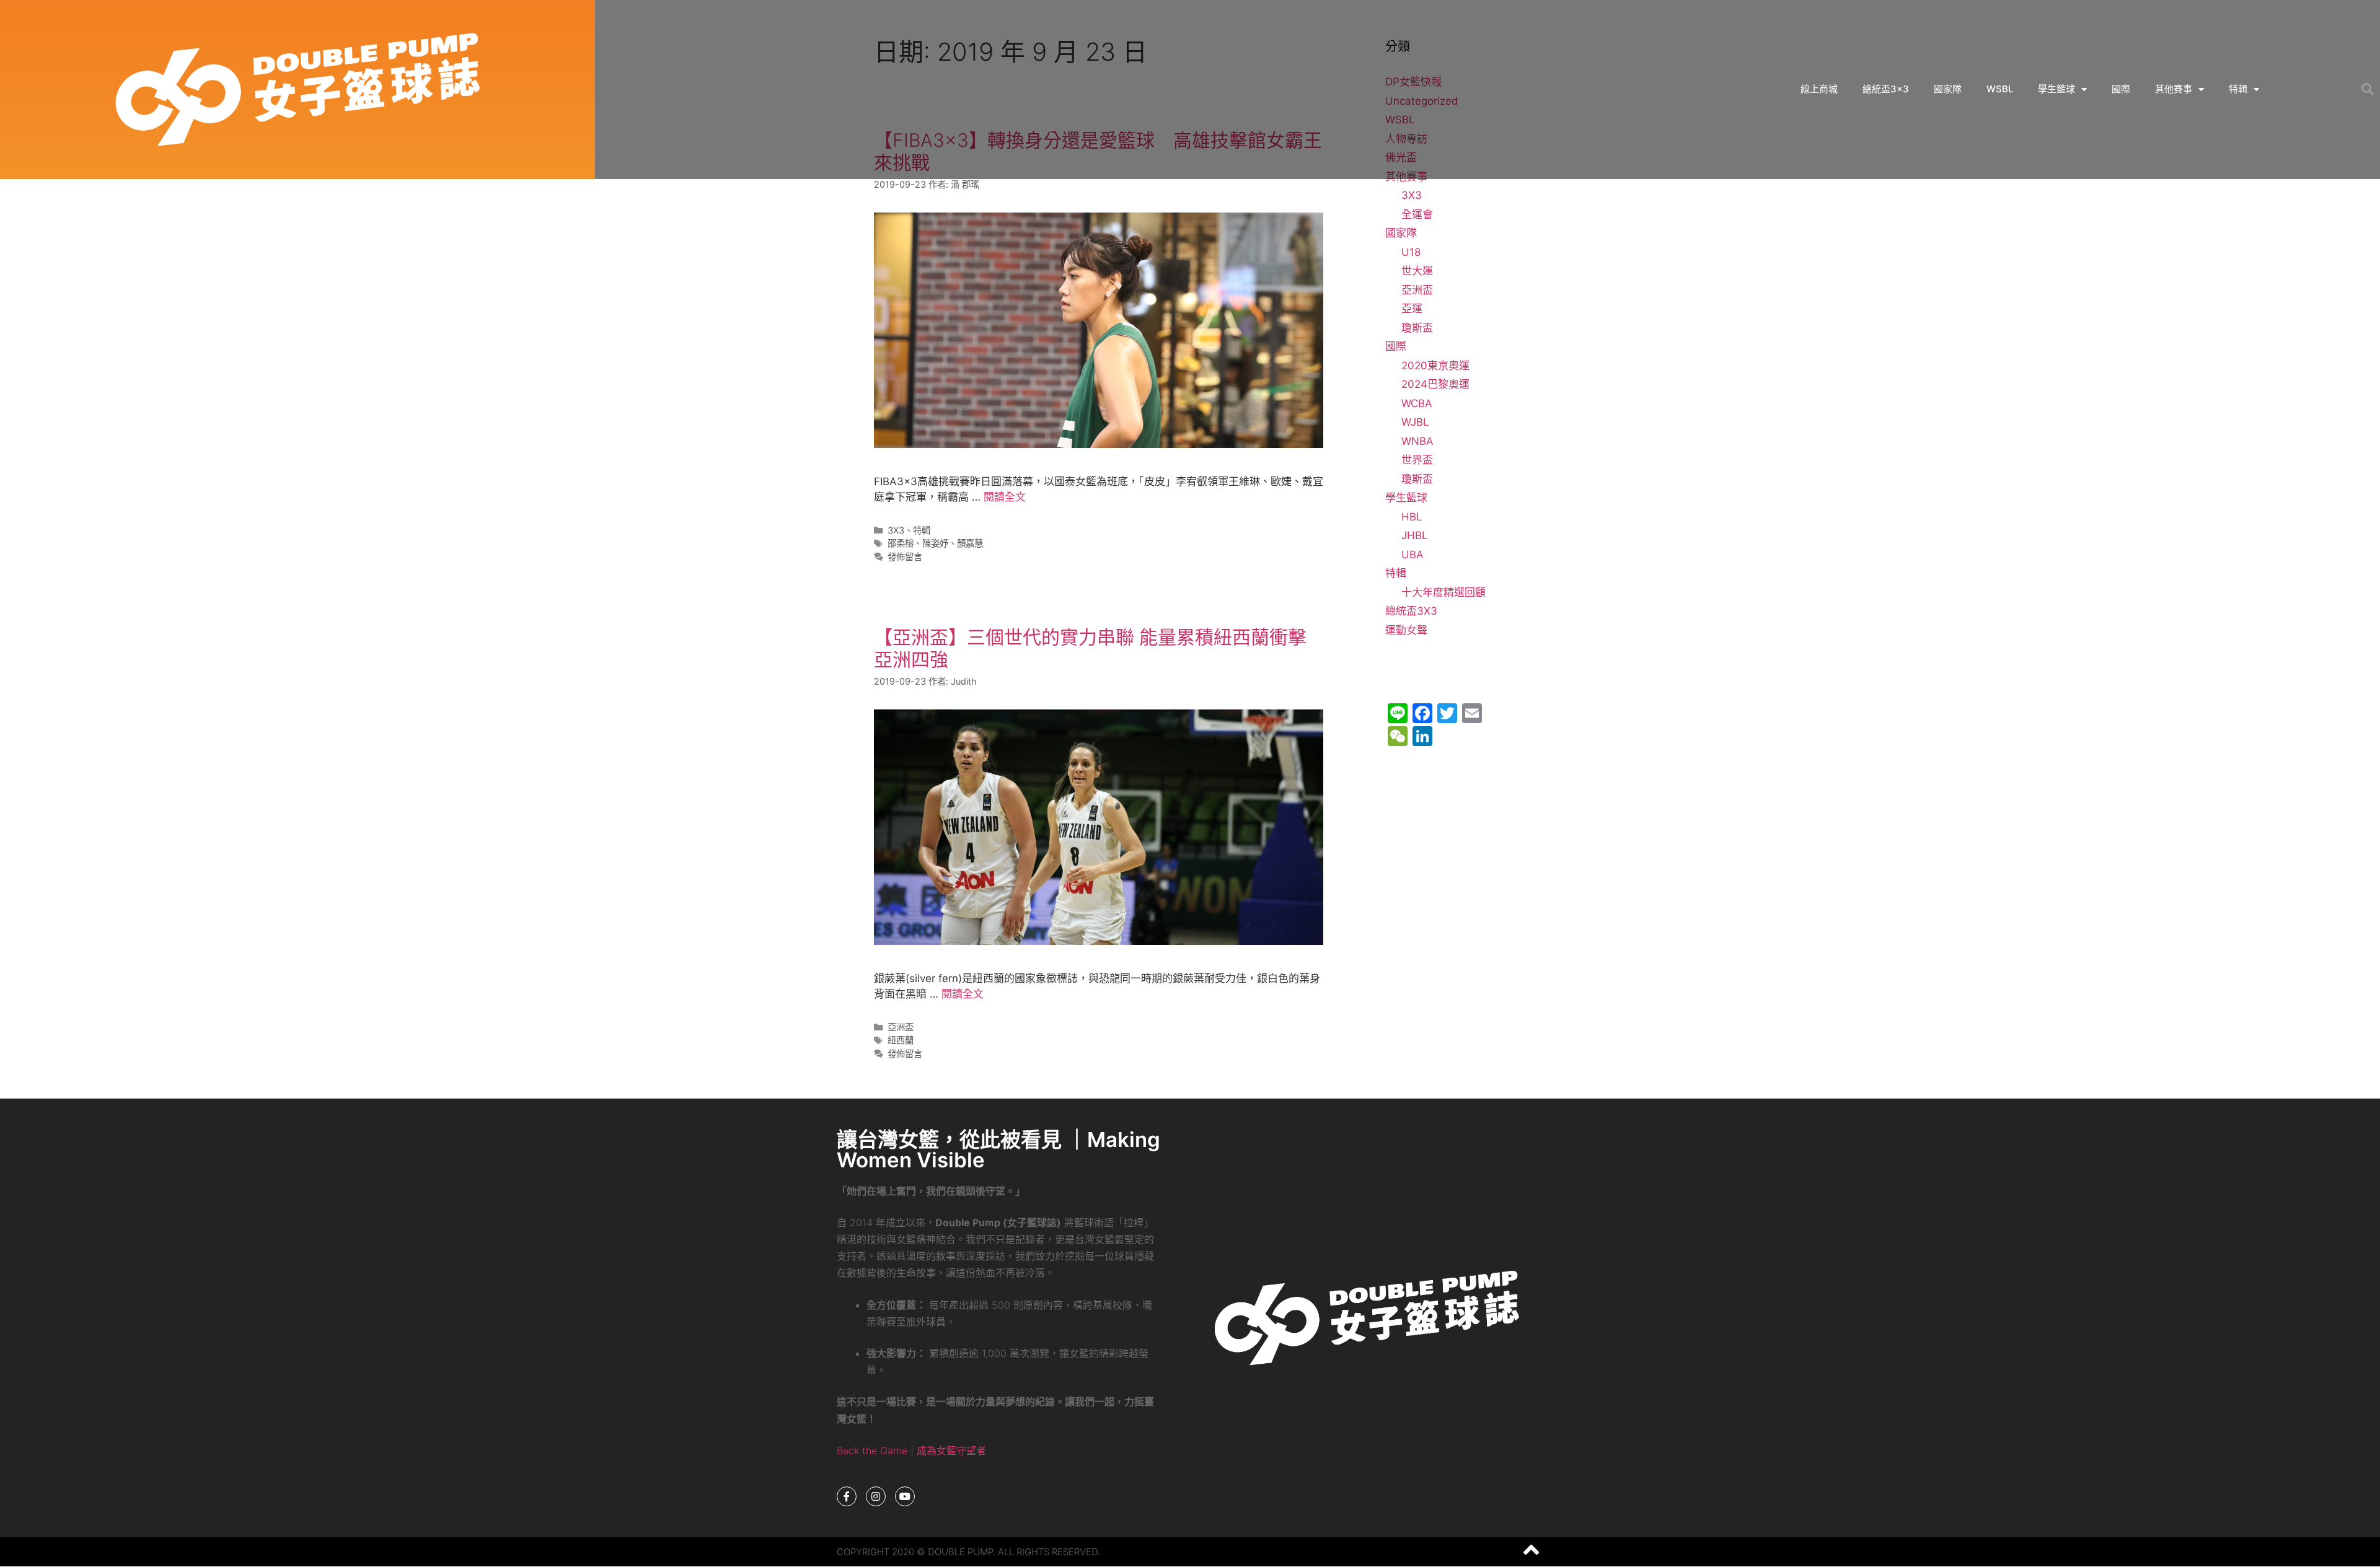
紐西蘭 (901, 1040)
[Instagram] (876, 1496)
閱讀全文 (1005, 497)
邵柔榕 (901, 543)
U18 (1411, 252)
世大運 (1417, 271)
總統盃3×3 (1886, 89)
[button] (2368, 89)
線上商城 (1819, 89)
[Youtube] (905, 1496)
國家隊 (1948, 89)
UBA (1413, 555)
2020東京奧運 (1435, 366)
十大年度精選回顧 (1443, 592)
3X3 (896, 530)
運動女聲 (1406, 630)
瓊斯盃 (1417, 328)
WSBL (2000, 89)
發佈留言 (905, 557)
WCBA (1417, 403)
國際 (2121, 89)
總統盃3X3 (1411, 611)
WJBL (1415, 422)
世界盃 (1417, 460)
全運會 (1417, 214)
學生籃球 (2056, 89)
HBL (1412, 517)
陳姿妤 (935, 543)
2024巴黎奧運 (1435, 384)
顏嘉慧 (970, 543)
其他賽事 (2174, 89)
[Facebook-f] (847, 1496)
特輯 (2238, 89)
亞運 (1412, 309)
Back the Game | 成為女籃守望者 (911, 1451)
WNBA (1417, 441)
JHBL (1415, 535)
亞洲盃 (901, 1027)
